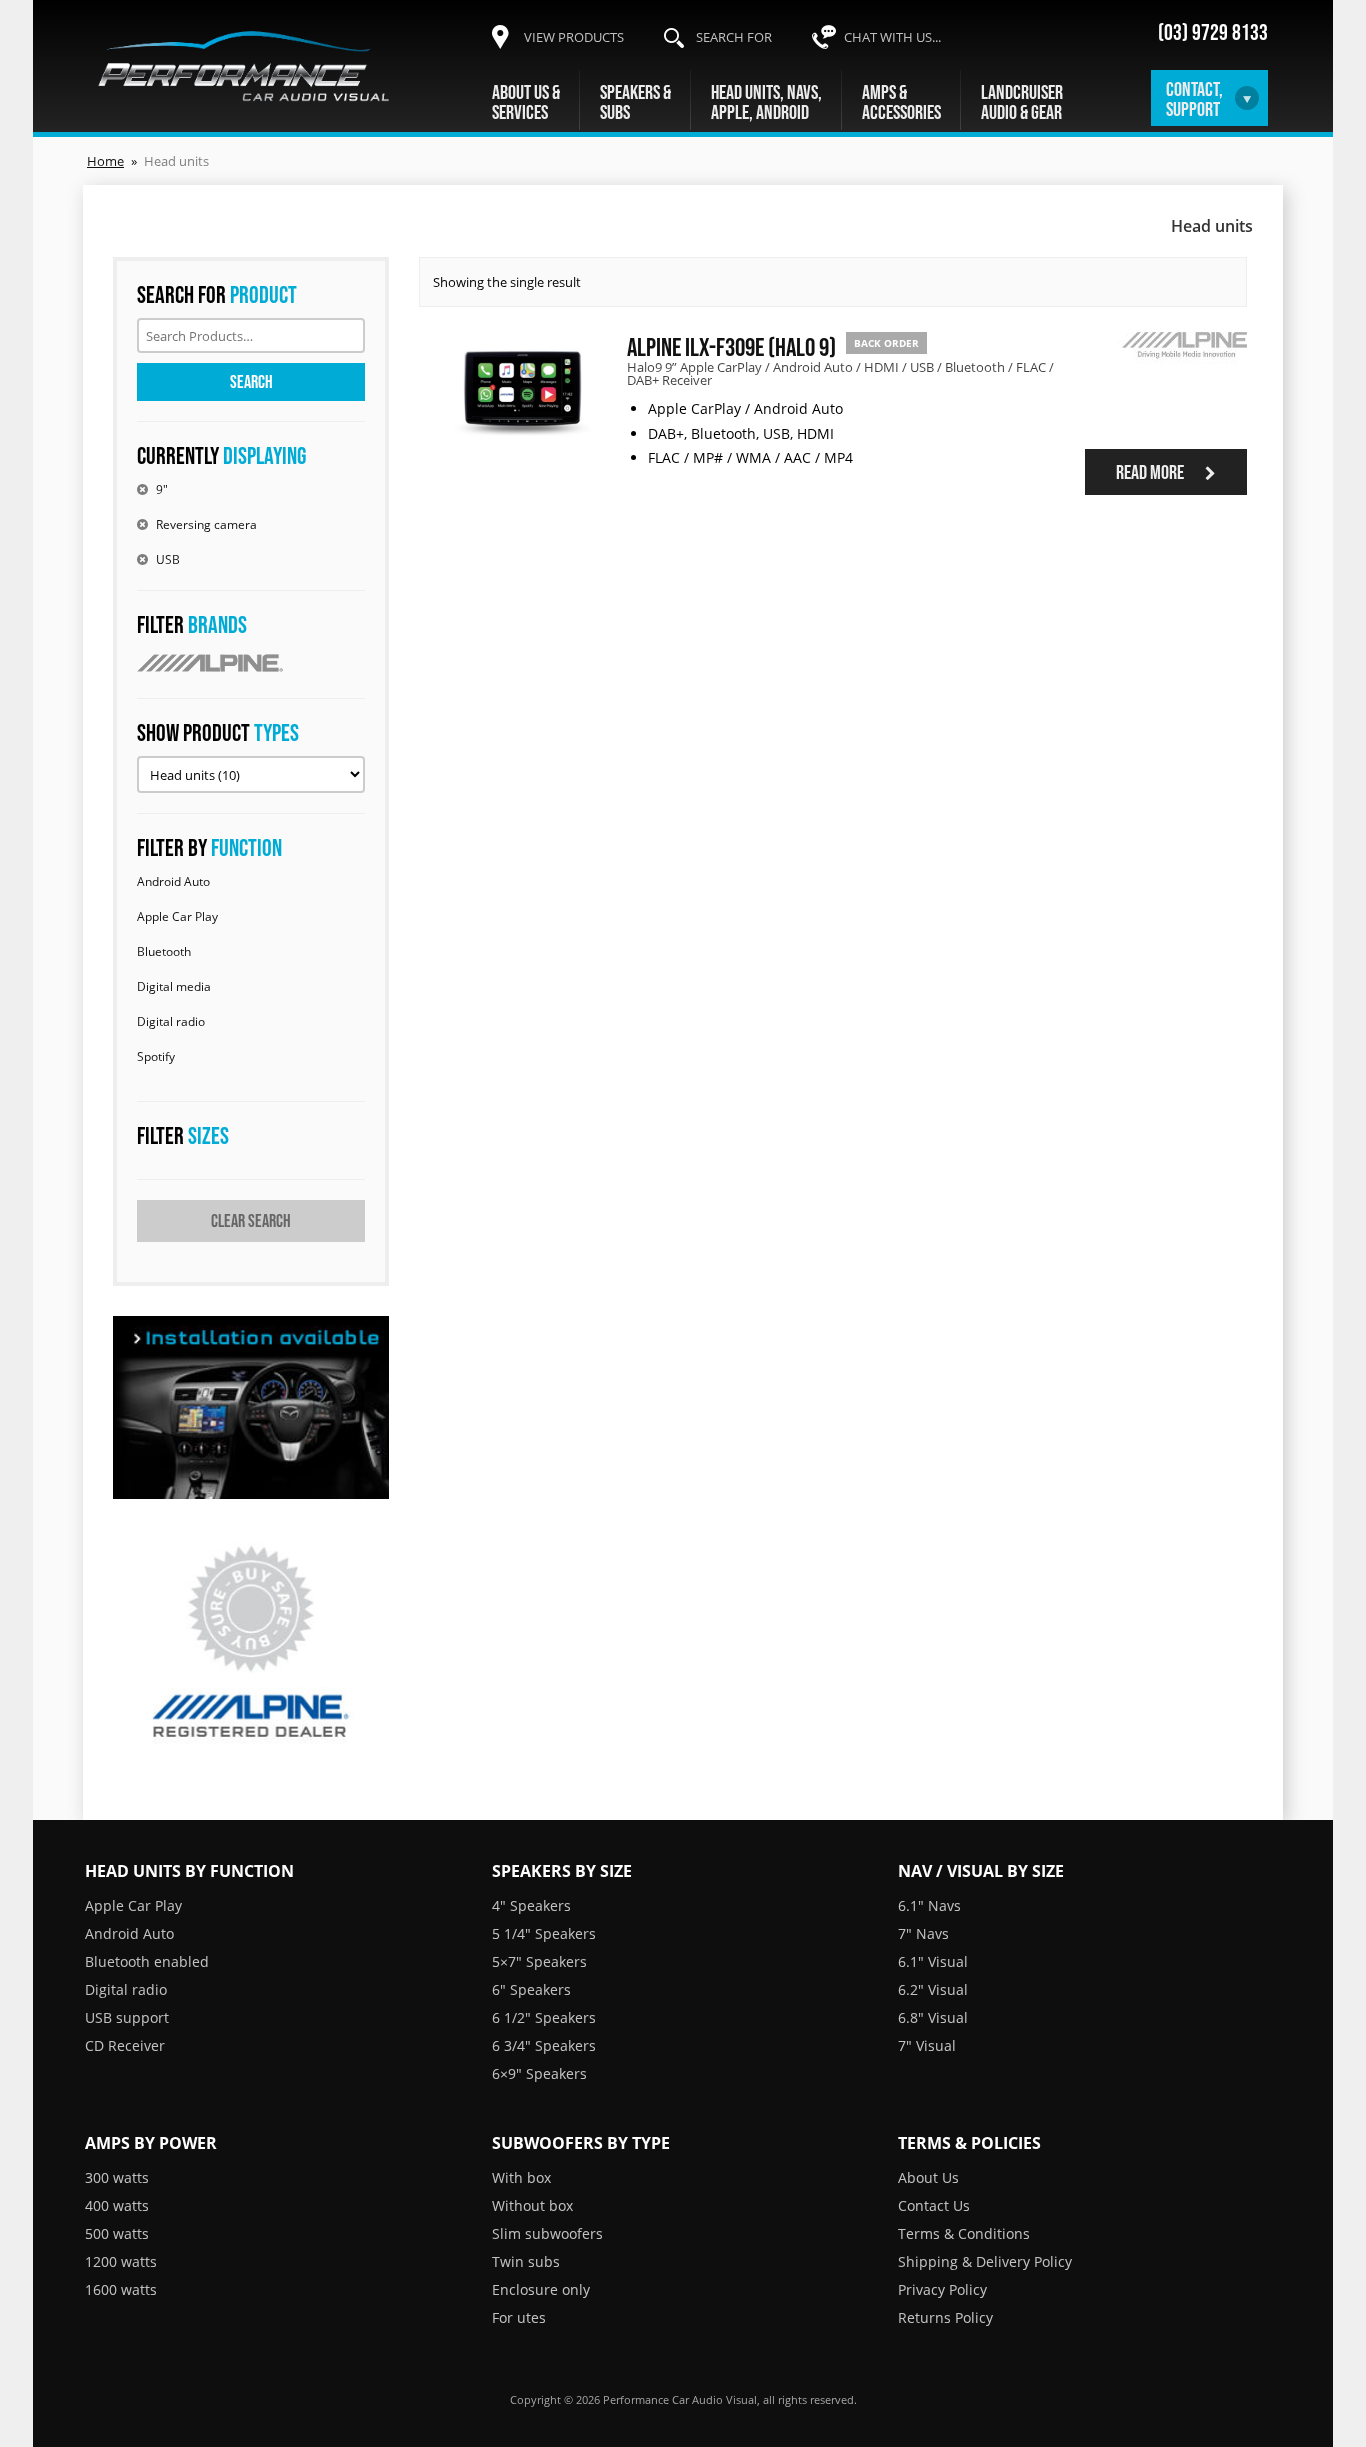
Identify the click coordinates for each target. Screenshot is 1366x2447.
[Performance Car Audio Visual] (244, 66)
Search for (734, 37)
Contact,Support (1194, 99)
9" (162, 489)
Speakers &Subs (635, 102)
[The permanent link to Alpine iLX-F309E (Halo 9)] (522, 444)
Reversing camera (206, 524)
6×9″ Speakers (539, 2073)
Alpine (251, 663)
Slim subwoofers (547, 2233)
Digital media (174, 986)
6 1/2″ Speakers (544, 2017)
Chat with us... (892, 37)
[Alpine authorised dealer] (251, 1643)
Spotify (156, 1056)
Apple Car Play (177, 916)
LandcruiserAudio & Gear (1022, 102)
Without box (532, 2205)
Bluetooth (164, 951)
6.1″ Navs (929, 1905)
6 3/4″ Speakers (544, 2045)
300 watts (117, 2177)
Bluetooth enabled (147, 1961)
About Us (928, 2177)
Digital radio (171, 1021)
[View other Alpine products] (1182, 377)
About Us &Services (526, 102)
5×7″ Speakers (539, 1961)
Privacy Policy (942, 2289)
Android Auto (173, 881)
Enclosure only (541, 2289)
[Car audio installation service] (251, 1408)
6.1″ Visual (933, 1961)
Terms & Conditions (964, 2233)
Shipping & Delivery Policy (985, 2261)
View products (574, 37)
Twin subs (526, 2261)
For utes (519, 2317)
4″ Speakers (531, 1905)
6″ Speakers (531, 1989)
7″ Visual (927, 2045)
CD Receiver (125, 2045)
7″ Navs (923, 1933)
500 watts (117, 2233)
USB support (127, 2017)
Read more (1151, 472)
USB (168, 559)
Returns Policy (945, 2317)
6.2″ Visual (933, 1989)
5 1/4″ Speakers (544, 1933)
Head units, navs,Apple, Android (766, 102)
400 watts (117, 2205)
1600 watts (121, 2289)
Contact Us (934, 2205)
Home (105, 161)
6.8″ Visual (933, 2017)
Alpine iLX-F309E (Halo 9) (731, 346)
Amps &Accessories (901, 102)
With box (521, 2177)
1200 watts (121, 2261)
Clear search (251, 1221)
